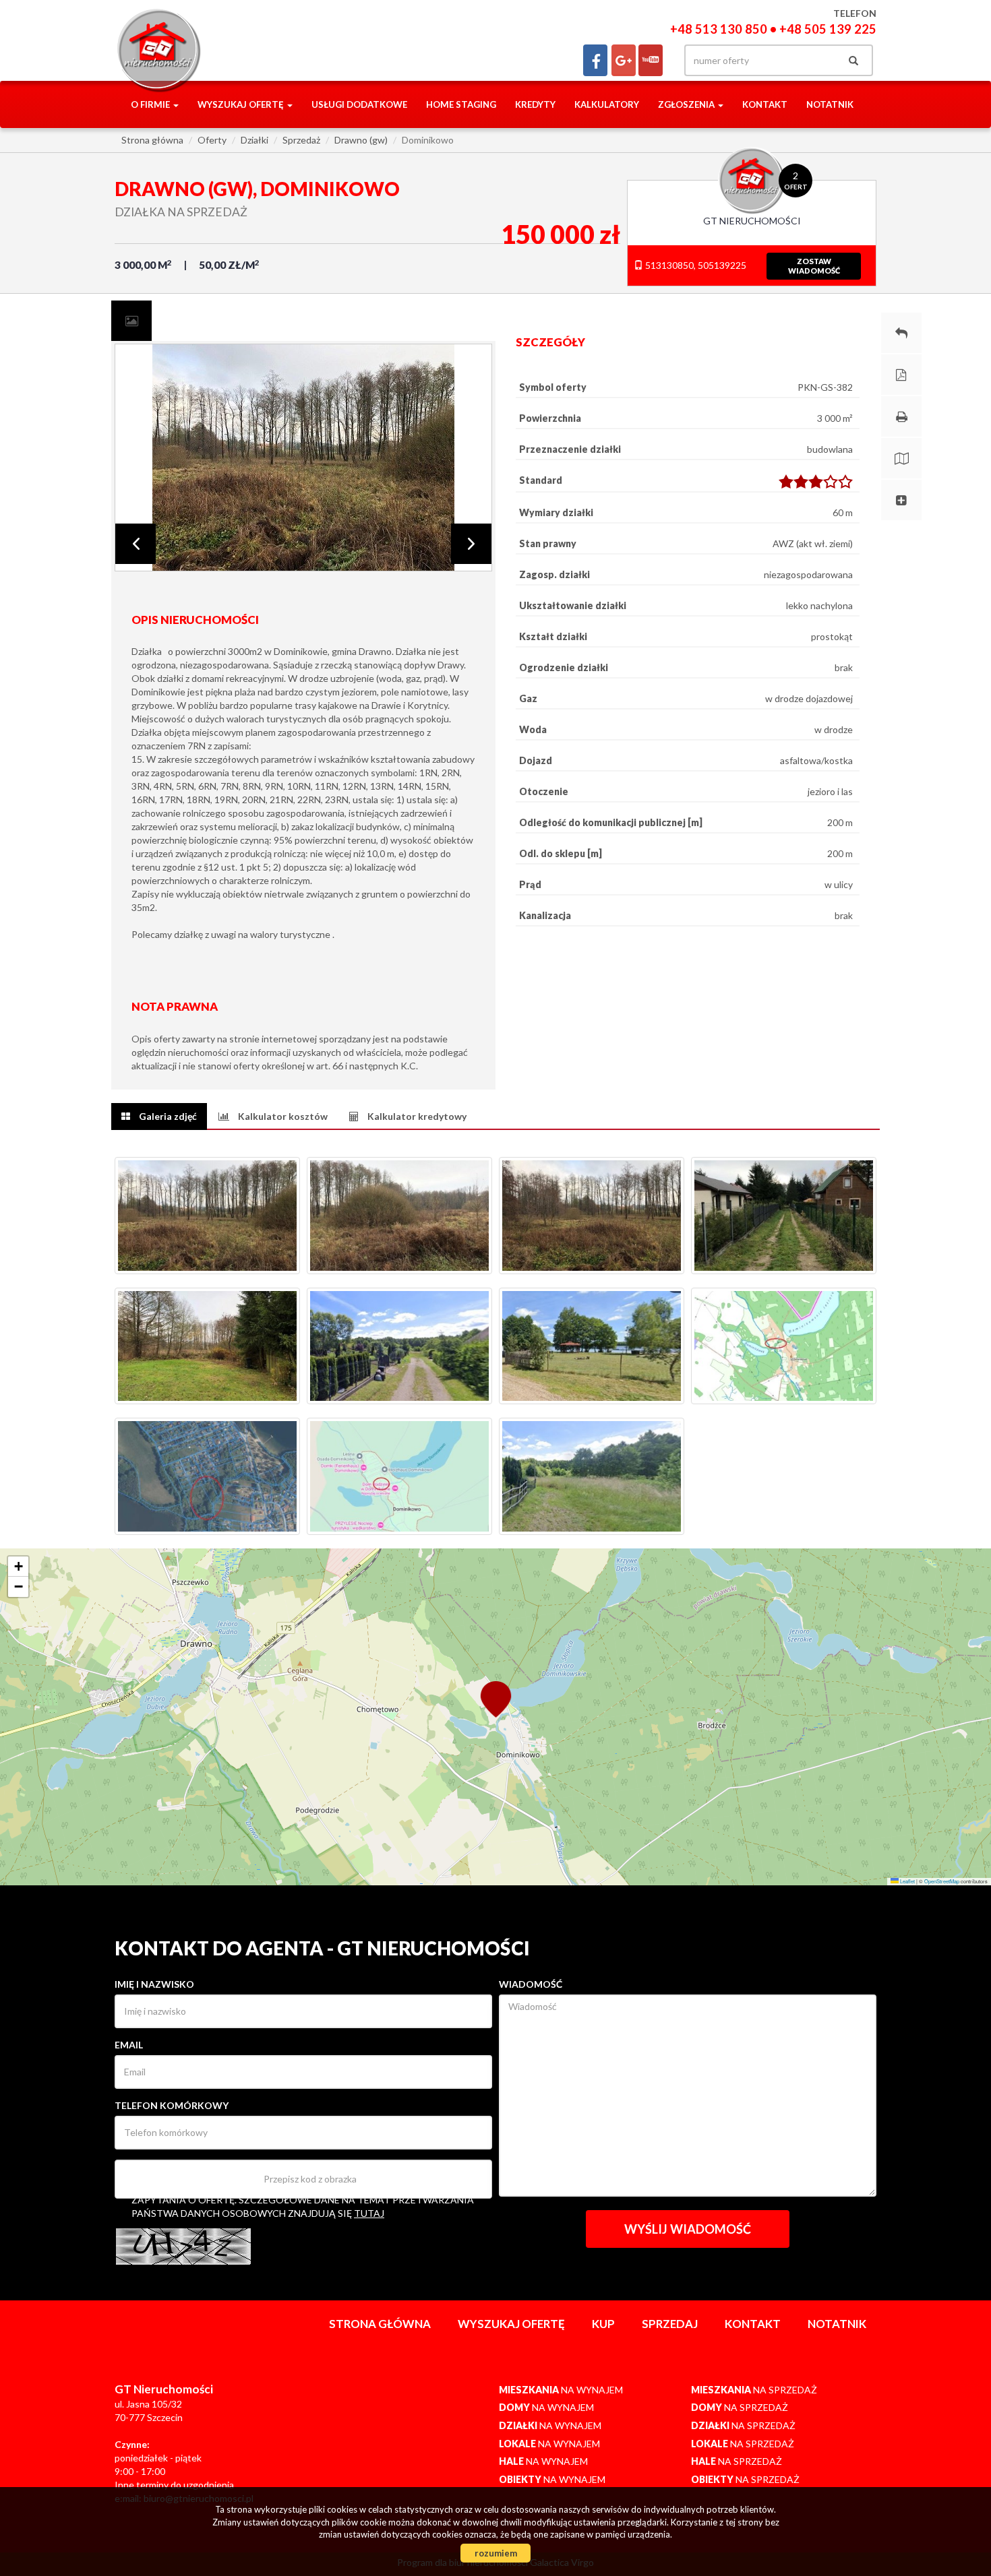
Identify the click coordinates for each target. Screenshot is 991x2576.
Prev (136, 544)
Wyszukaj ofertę (511, 2324)
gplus (624, 60)
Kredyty (535, 104)
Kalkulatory (607, 104)
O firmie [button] (151, 104)
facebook (595, 60)
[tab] (131, 321)
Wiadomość (531, 1984)
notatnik (830, 104)
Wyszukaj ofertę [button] (242, 104)
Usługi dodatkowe (359, 104)
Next (471, 544)
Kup (603, 2324)
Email (129, 2045)
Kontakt (765, 104)
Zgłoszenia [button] (687, 104)
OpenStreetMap (942, 1881)
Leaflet (907, 1881)
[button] (495, 1698)
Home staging (461, 104)
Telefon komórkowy (172, 2105)
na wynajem (561, 2390)
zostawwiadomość (814, 266)
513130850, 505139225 (695, 265)
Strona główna (380, 2324)
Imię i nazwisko (154, 1984)
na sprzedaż (754, 2390)
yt (651, 60)
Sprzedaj (670, 2324)
